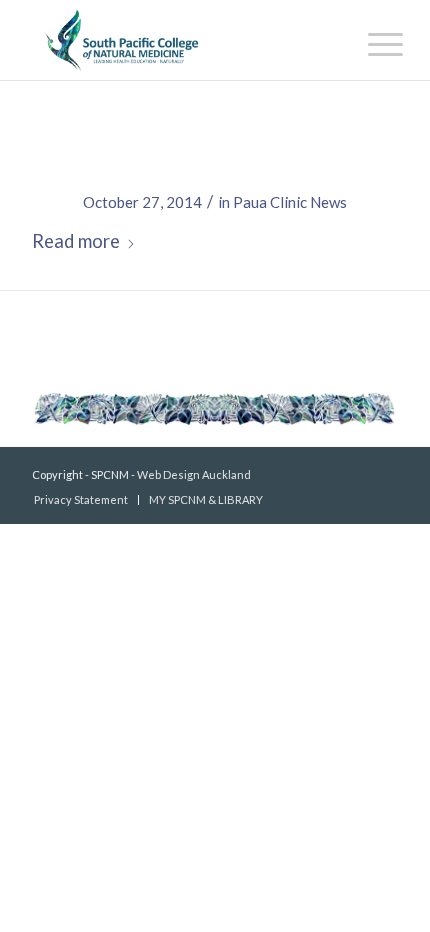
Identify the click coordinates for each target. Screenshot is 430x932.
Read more (76, 241)
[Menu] (370, 42)
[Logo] (178, 40)
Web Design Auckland (194, 474)
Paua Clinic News (290, 202)
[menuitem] (370, 42)
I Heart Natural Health (215, 161)
